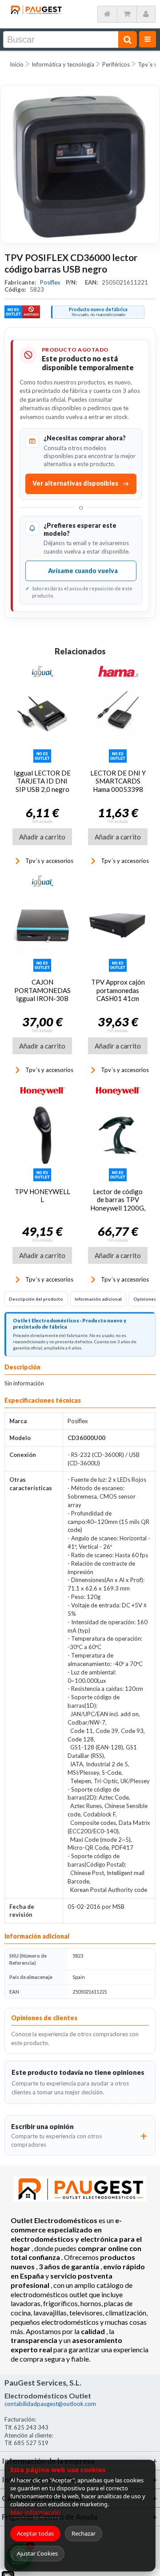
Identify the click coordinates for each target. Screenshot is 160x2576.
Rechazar (84, 2533)
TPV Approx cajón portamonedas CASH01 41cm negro (118, 994)
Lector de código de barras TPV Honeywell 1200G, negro (118, 1204)
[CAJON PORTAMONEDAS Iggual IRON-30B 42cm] (42, 926)
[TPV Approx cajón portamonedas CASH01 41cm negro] (118, 926)
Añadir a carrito (42, 837)
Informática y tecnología (63, 64)
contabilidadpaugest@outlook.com (50, 2404)
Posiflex (51, 282)
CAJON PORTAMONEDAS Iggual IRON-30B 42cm (42, 994)
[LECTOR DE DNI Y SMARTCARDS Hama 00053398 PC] (118, 716)
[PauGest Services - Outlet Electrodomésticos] (36, 8)
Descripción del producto (36, 1299)
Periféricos (116, 64)
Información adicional (98, 1299)
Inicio (17, 64)
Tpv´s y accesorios (49, 861)
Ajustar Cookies (37, 2553)
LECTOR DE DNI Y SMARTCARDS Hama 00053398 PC (118, 785)
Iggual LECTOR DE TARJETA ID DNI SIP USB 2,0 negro (42, 781)
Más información (35, 2512)
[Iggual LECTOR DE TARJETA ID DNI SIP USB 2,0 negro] (42, 716)
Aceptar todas (35, 2533)
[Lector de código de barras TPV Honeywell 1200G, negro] (118, 1135)
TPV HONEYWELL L (42, 1195)
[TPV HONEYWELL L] (42, 1135)
